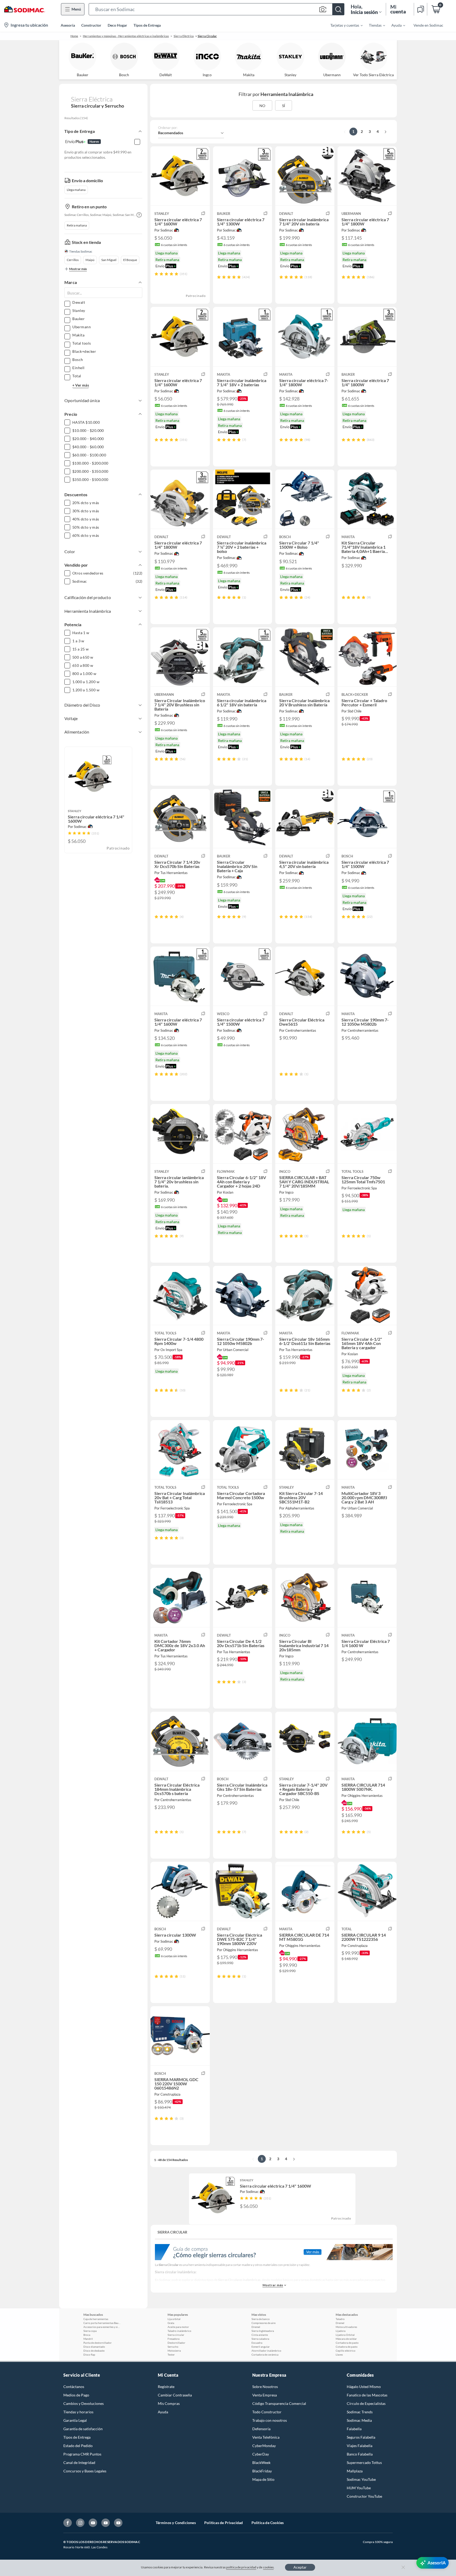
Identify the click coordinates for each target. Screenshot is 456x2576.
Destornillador (176, 2343)
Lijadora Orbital (345, 2335)
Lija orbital (174, 2319)
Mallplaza (355, 2471)
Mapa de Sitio (263, 2479)
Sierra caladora (260, 2339)
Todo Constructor (267, 2412)
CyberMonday (264, 2446)
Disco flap (89, 2355)
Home (74, 36)
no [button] (262, 106)
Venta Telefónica (266, 2437)
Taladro (340, 2319)
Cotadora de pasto (347, 2347)
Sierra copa (90, 2331)
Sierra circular (176, 2335)
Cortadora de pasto (347, 2343)
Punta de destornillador (98, 2343)
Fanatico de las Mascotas (367, 2395)
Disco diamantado (94, 2347)
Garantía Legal (75, 2420)
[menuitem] (343, 25)
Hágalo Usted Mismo (364, 2387)
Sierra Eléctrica (184, 36)
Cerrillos (73, 260)
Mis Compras (169, 2403)
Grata (171, 2323)
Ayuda (163, 2412)
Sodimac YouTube (361, 2479)
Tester (171, 2355)
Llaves (339, 2355)
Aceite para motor (178, 2327)
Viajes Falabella (360, 2446)
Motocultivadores (346, 2327)
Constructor (91, 25)
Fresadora (174, 2339)
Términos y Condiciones (176, 2523)
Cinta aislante (260, 2335)
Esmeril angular (261, 2347)
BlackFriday (262, 2471)
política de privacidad (241, 2567)
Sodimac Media (359, 2420)
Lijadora (341, 2331)
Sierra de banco (261, 2319)
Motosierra (174, 2351)
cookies (269, 2567)
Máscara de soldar (346, 2339)
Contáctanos (74, 2387)
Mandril (88, 2339)
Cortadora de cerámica (265, 2355)
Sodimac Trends (360, 2412)
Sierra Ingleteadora (263, 2331)
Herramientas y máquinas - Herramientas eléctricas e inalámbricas (126, 36)
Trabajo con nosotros (270, 2420)
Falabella (354, 2429)
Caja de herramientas (96, 2319)
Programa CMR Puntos (82, 2454)
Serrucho (173, 2347)
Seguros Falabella (361, 2437)
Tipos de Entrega (147, 25)
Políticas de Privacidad (224, 2523)
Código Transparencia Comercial (279, 2403)
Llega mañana (76, 190)
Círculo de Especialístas (366, 2403)
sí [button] (284, 106)
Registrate (166, 2387)
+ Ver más (81, 385)
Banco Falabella (360, 2454)
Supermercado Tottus (364, 2462)
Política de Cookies (268, 2523)
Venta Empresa (265, 2395)
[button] (217, 9)
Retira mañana (77, 225)
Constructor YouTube (364, 2496)
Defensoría (261, 2429)
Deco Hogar (117, 25)
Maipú (90, 260)
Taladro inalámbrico (179, 2331)
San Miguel (109, 260)
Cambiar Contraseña (175, 2395)
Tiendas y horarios (78, 2412)
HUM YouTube (359, 2488)
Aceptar (300, 2567)
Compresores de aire (263, 2323)
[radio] (156, 274)
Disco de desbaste (94, 2351)
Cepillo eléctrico (346, 2351)
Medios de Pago (76, 2395)
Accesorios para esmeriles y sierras (102, 2327)
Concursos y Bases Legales (85, 2471)
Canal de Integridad (79, 2462)
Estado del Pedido (78, 2446)
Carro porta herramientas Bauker (102, 2323)
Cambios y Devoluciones (84, 2403)
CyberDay (261, 2454)
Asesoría (68, 25)
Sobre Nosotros (265, 2387)
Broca (87, 2335)
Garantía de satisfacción (83, 2429)
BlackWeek (261, 2462)
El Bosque (130, 260)
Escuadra (257, 2343)
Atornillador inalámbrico (266, 2351)
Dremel (256, 2327)
